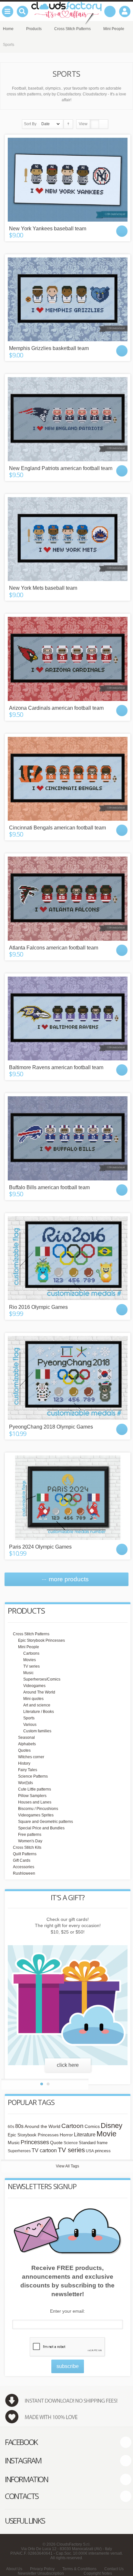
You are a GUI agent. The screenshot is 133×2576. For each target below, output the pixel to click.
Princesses (35, 2142)
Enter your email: (67, 2311)
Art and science (37, 1705)
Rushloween (24, 1873)
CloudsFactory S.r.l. (73, 2544)
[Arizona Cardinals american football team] (68, 659)
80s (19, 2126)
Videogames (34, 1686)
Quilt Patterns (25, 1854)
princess (103, 2151)
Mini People (29, 1647)
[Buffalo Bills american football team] (68, 1138)
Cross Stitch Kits (27, 1847)
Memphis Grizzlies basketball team (49, 348)
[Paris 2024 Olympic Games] (68, 1497)
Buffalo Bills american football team (49, 1187)
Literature (85, 2134)
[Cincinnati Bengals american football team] (68, 779)
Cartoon (72, 2126)
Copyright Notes (98, 2573)
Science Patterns (33, 1776)
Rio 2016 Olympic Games (38, 1307)
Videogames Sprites (36, 1815)
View (83, 124)
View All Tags (67, 2166)
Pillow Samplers (32, 1796)
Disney (112, 2126)
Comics (92, 2127)
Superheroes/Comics (42, 1679)
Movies (30, 1660)
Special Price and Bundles (41, 1828)
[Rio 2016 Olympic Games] (68, 1258)
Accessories (24, 1867)
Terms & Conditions (79, 2569)
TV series (31, 1666)
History (24, 1763)
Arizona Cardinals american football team (56, 708)
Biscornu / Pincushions (38, 1809)
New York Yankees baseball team (48, 229)
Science (71, 2143)
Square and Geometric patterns (46, 1822)
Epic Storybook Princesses (41, 1640)
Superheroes (19, 2151)
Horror (66, 2135)
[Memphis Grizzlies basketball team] (68, 299)
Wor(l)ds (26, 1783)
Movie (107, 2134)
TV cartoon (44, 2150)
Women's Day (30, 1841)
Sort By (30, 124)
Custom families (37, 1731)
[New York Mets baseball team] (68, 539)
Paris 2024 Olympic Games (40, 1547)
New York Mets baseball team (43, 588)
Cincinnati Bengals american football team (57, 828)
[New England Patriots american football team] (68, 419)
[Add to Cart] (122, 231)
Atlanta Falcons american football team (54, 948)
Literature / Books (39, 1712)
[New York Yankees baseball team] (68, 180)
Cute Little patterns (35, 1789)
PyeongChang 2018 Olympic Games (51, 1427)
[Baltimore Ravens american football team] (68, 1018)
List (103, 124)
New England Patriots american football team (61, 468)
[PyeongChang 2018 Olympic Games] (68, 1378)
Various (30, 1725)
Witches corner (31, 1757)
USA (90, 2151)
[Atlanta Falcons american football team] (68, 898)
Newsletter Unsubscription (41, 2573)
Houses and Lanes (35, 1802)
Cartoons (31, 1653)
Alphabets (27, 1744)
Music (28, 1673)
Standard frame (93, 2143)
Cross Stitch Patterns (31, 1634)
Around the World (42, 2127)
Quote (56, 2143)
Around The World (39, 1692)
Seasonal (26, 1737)
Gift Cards (22, 1860)
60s (11, 2127)
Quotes (24, 1750)
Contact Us (114, 2569)
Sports (29, 1718)
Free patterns (30, 1835)
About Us (14, 2569)
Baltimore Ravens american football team (56, 1067)
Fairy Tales (28, 1770)
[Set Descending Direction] (68, 124)
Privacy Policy (42, 2569)
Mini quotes (33, 1699)
